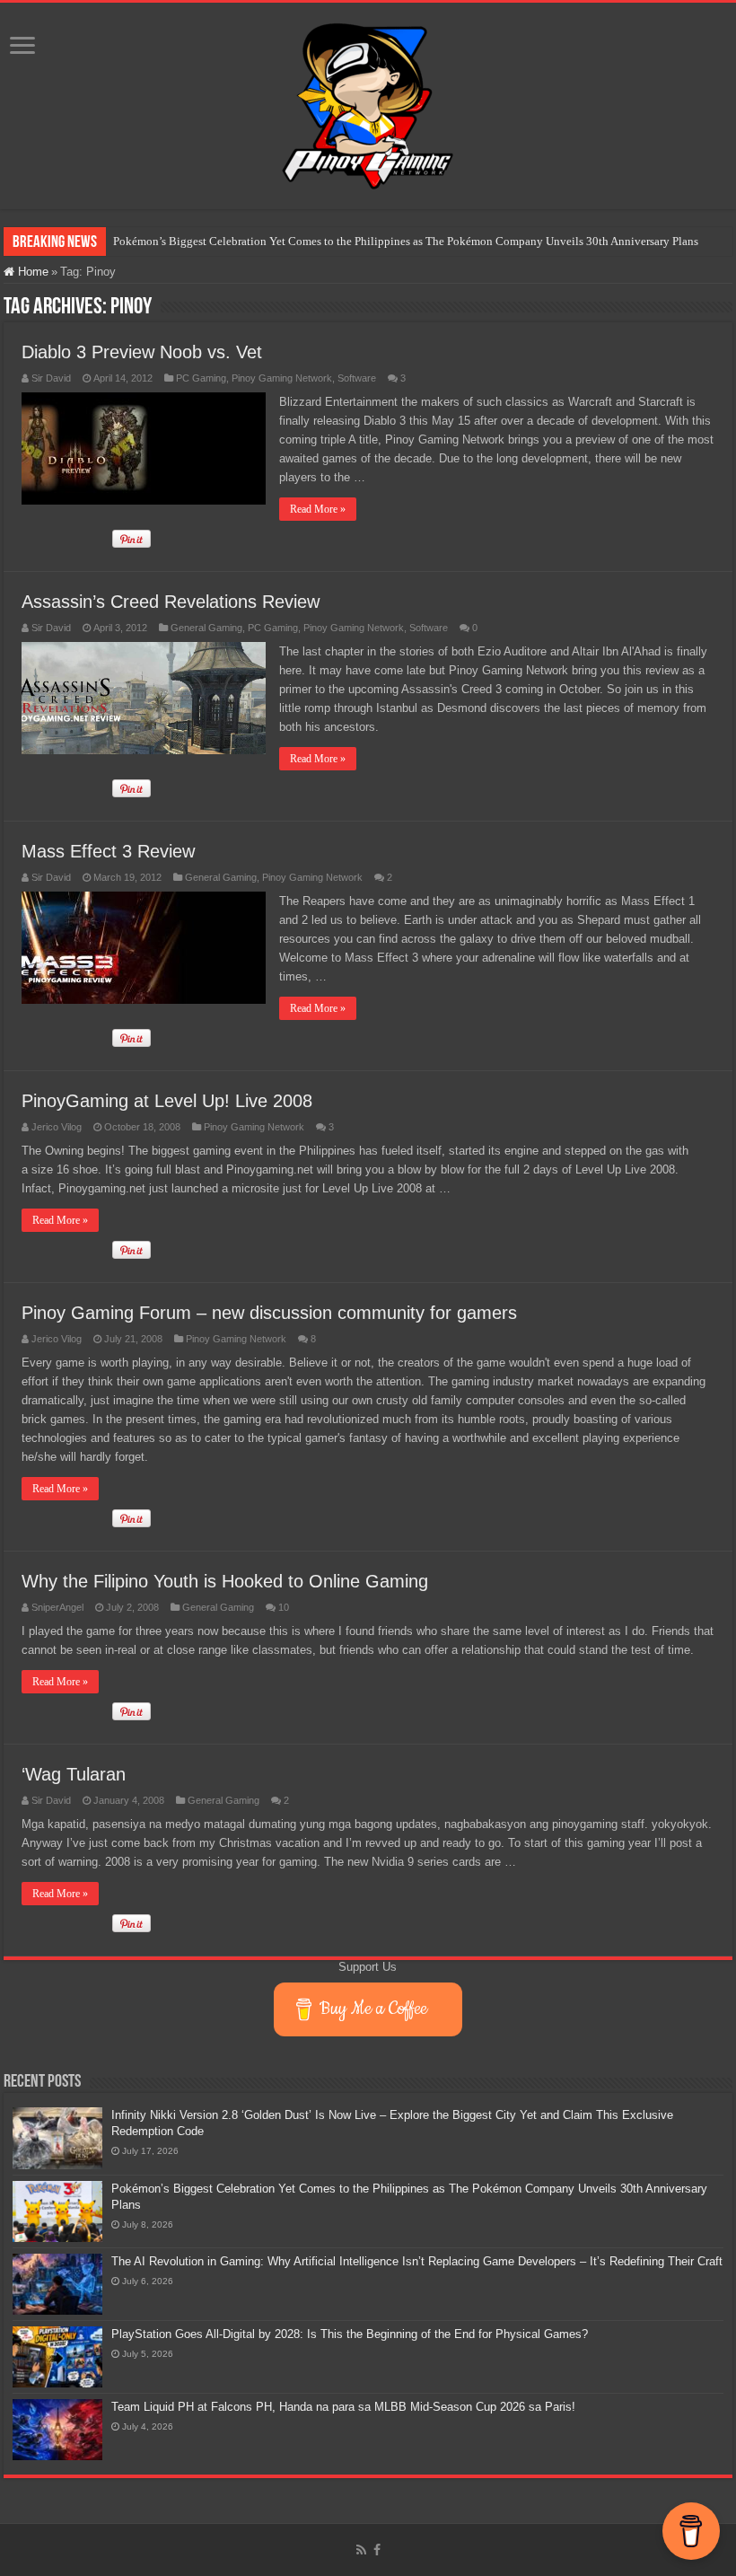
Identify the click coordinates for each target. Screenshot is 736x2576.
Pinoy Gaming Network (282, 378)
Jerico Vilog (57, 1127)
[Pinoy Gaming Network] (368, 102)
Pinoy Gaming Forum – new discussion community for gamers (269, 1313)
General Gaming (206, 628)
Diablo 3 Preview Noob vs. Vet (142, 352)
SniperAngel (57, 1607)
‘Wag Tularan (74, 1774)
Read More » (318, 509)
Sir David (51, 378)
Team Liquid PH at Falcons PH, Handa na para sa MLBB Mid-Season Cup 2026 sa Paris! (343, 2407)
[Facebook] (377, 2550)
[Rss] (361, 2550)
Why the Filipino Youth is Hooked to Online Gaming (225, 1581)
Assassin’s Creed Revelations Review (171, 602)
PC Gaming (201, 378)
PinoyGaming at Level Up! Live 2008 (167, 1101)
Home (31, 272)
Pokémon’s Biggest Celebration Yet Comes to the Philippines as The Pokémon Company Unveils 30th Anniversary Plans (406, 241)
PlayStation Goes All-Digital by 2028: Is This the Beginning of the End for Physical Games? (350, 2334)
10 (284, 1607)
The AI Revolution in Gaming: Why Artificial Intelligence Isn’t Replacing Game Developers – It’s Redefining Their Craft (417, 2261)
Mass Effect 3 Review (108, 851)
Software (357, 378)
